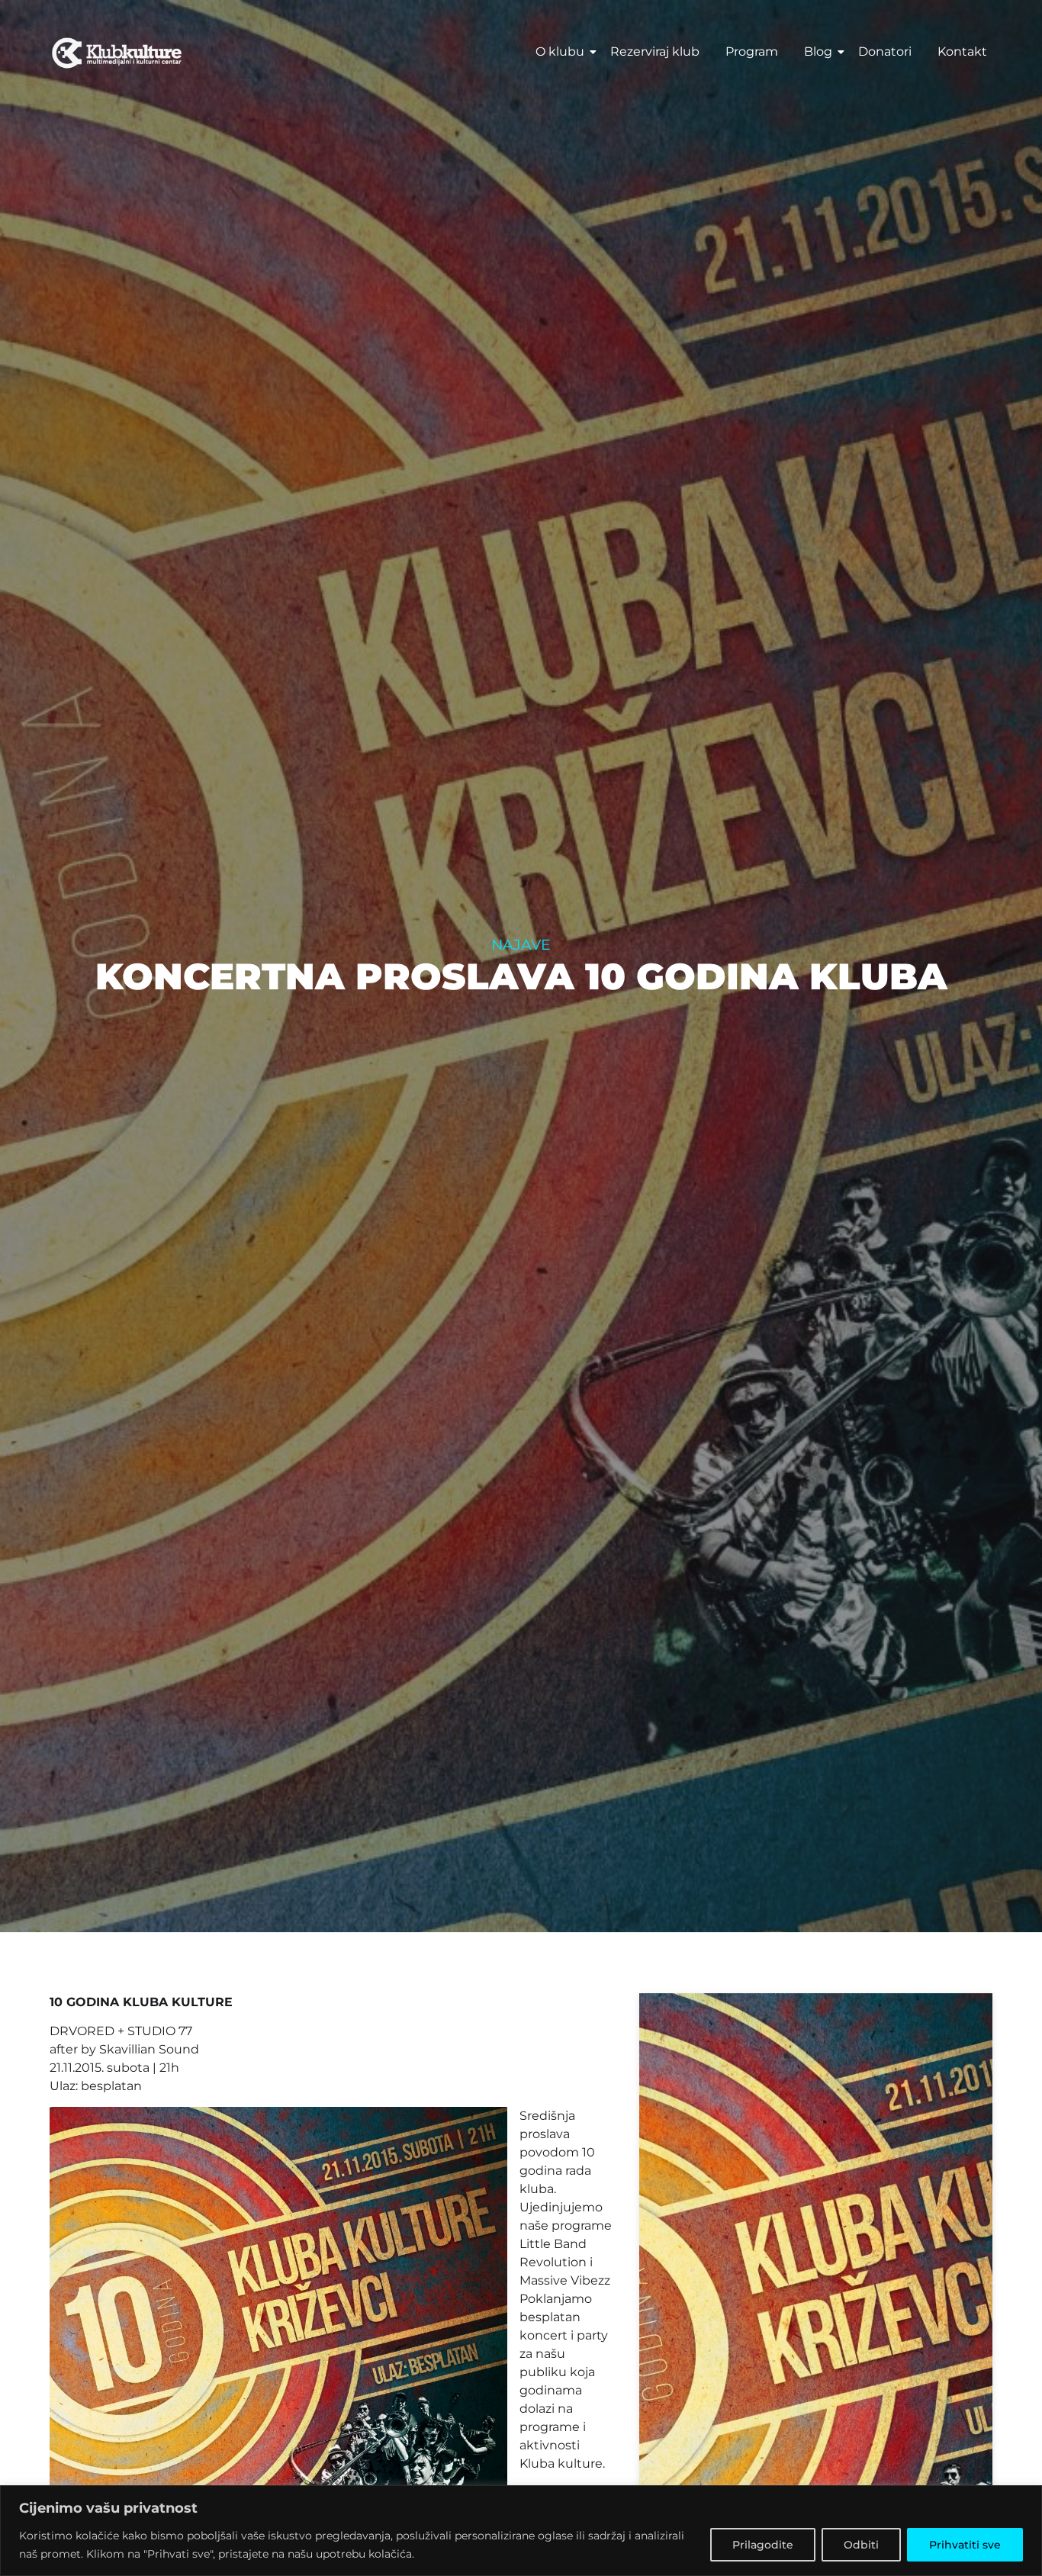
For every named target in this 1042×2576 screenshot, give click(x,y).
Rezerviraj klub (655, 51)
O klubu (560, 51)
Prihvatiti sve (965, 2545)
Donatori (885, 51)
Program (752, 51)
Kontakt (962, 51)
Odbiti (861, 2545)
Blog (818, 51)
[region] (521, 2531)
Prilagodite (763, 2545)
